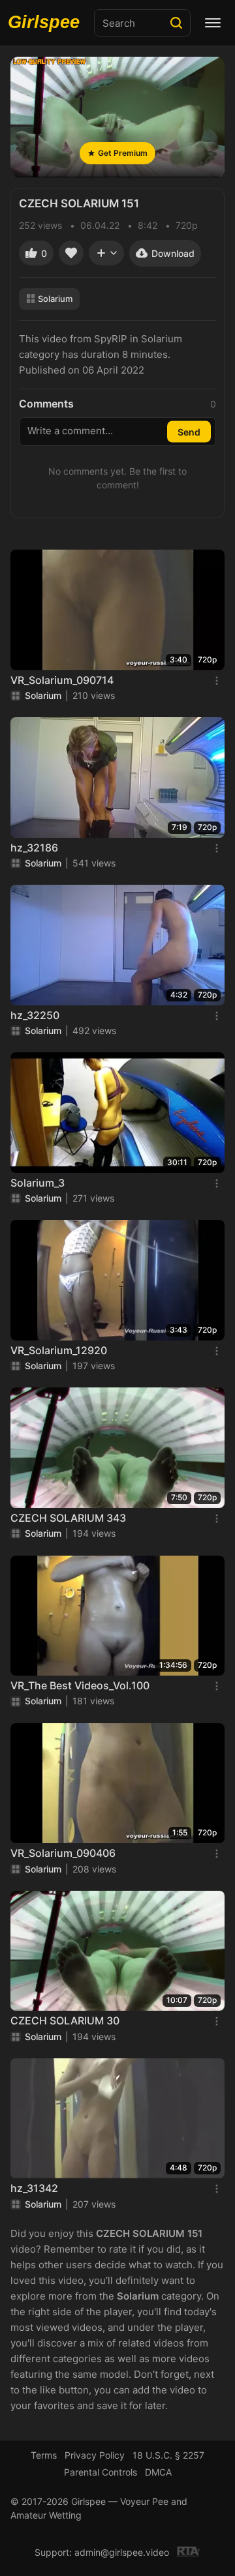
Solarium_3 (38, 1183)
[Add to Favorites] (71, 253)
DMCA (158, 2472)
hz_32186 (34, 848)
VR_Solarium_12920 (59, 1350)
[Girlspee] (47, 23)
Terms (44, 2455)
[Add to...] (106, 253)
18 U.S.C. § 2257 (168, 2455)
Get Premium (123, 153)
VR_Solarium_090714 (62, 680)
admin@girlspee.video (122, 2552)
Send (189, 432)
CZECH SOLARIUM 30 (65, 2021)
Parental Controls (101, 2472)
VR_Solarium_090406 (63, 1853)
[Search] (176, 23)
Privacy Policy (95, 2455)
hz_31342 (34, 2188)
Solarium (55, 299)
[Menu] (213, 23)
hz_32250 (35, 1015)
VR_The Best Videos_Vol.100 (80, 1685)
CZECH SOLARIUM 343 (68, 1518)
